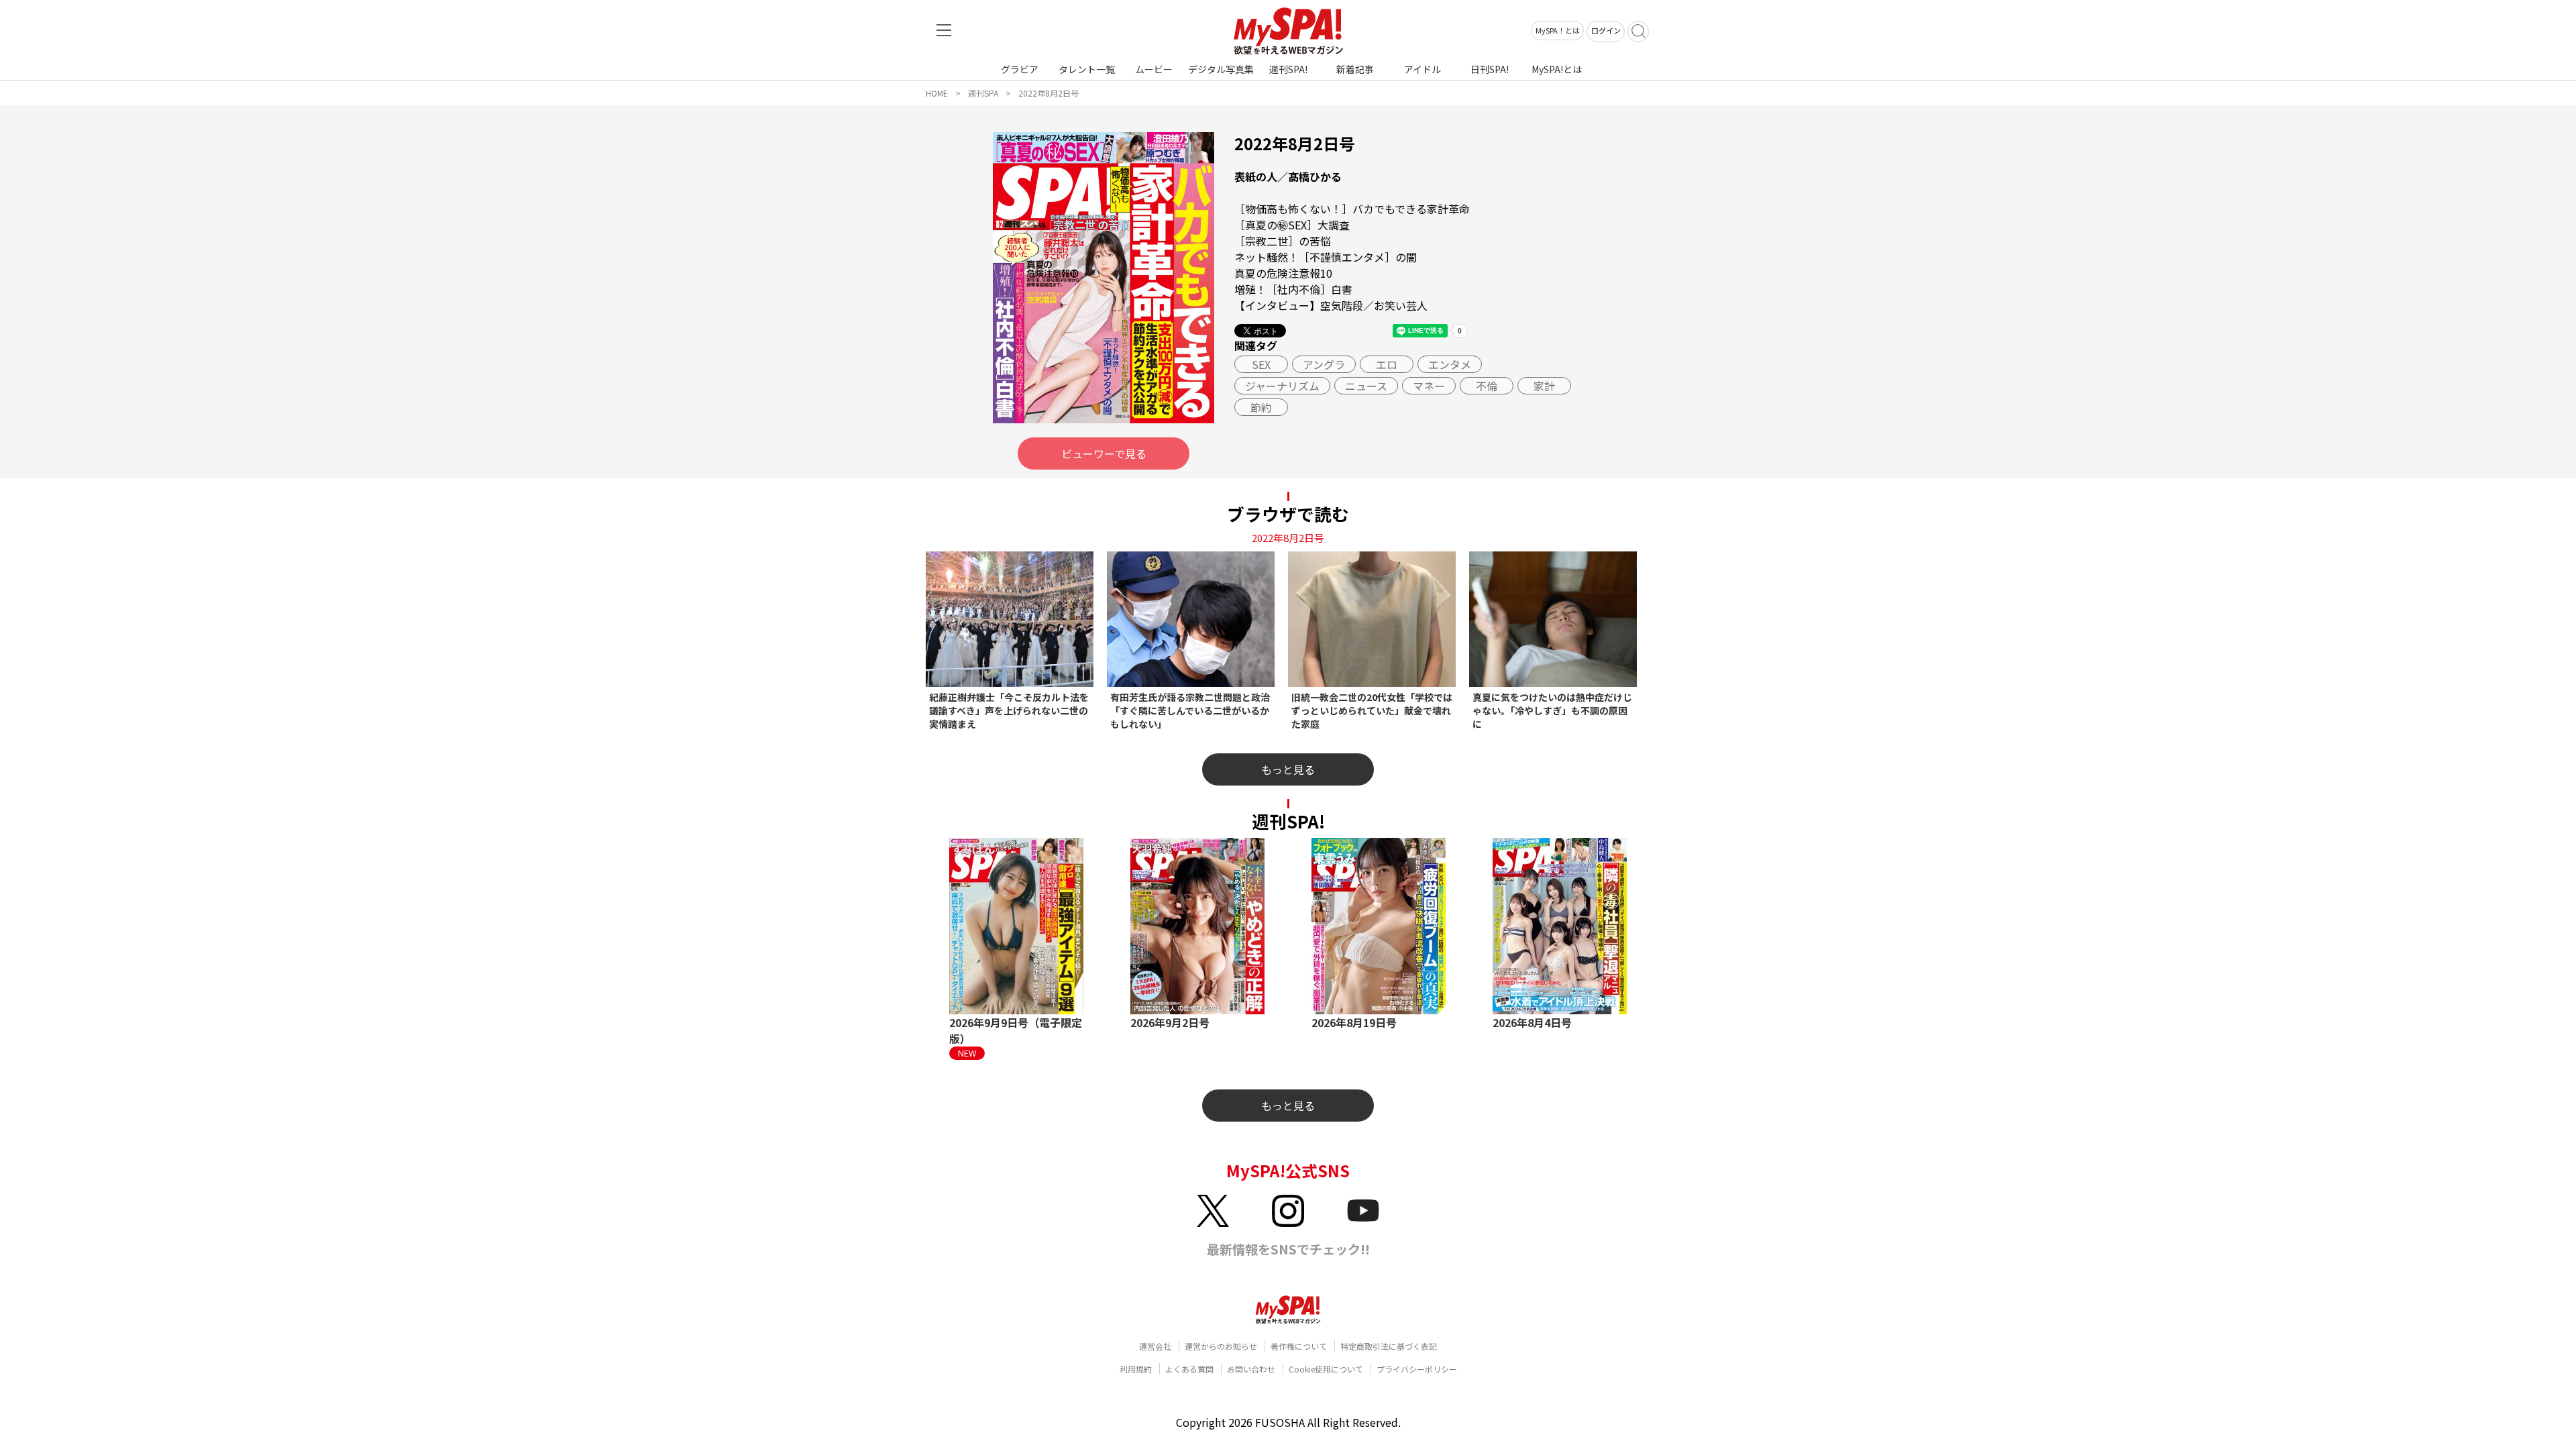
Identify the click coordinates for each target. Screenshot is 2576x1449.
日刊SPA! (1490, 69)
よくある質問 (1189, 1369)
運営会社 (1155, 1346)
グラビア (1020, 69)
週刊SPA (983, 93)
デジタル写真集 (1221, 69)
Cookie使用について (1326, 1369)
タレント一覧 (1087, 69)
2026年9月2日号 (1170, 1022)
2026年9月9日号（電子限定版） (1016, 1030)
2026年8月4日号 (1532, 1022)
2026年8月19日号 (1354, 1022)
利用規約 (1136, 1369)
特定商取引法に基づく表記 (1389, 1346)
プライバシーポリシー (1417, 1369)
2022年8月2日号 (1049, 93)
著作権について (1299, 1346)
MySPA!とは (1557, 69)
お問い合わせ (1251, 1369)
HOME (937, 93)
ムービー (1154, 69)
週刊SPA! (1288, 69)
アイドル (1423, 69)
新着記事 (1355, 69)
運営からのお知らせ (1221, 1346)
